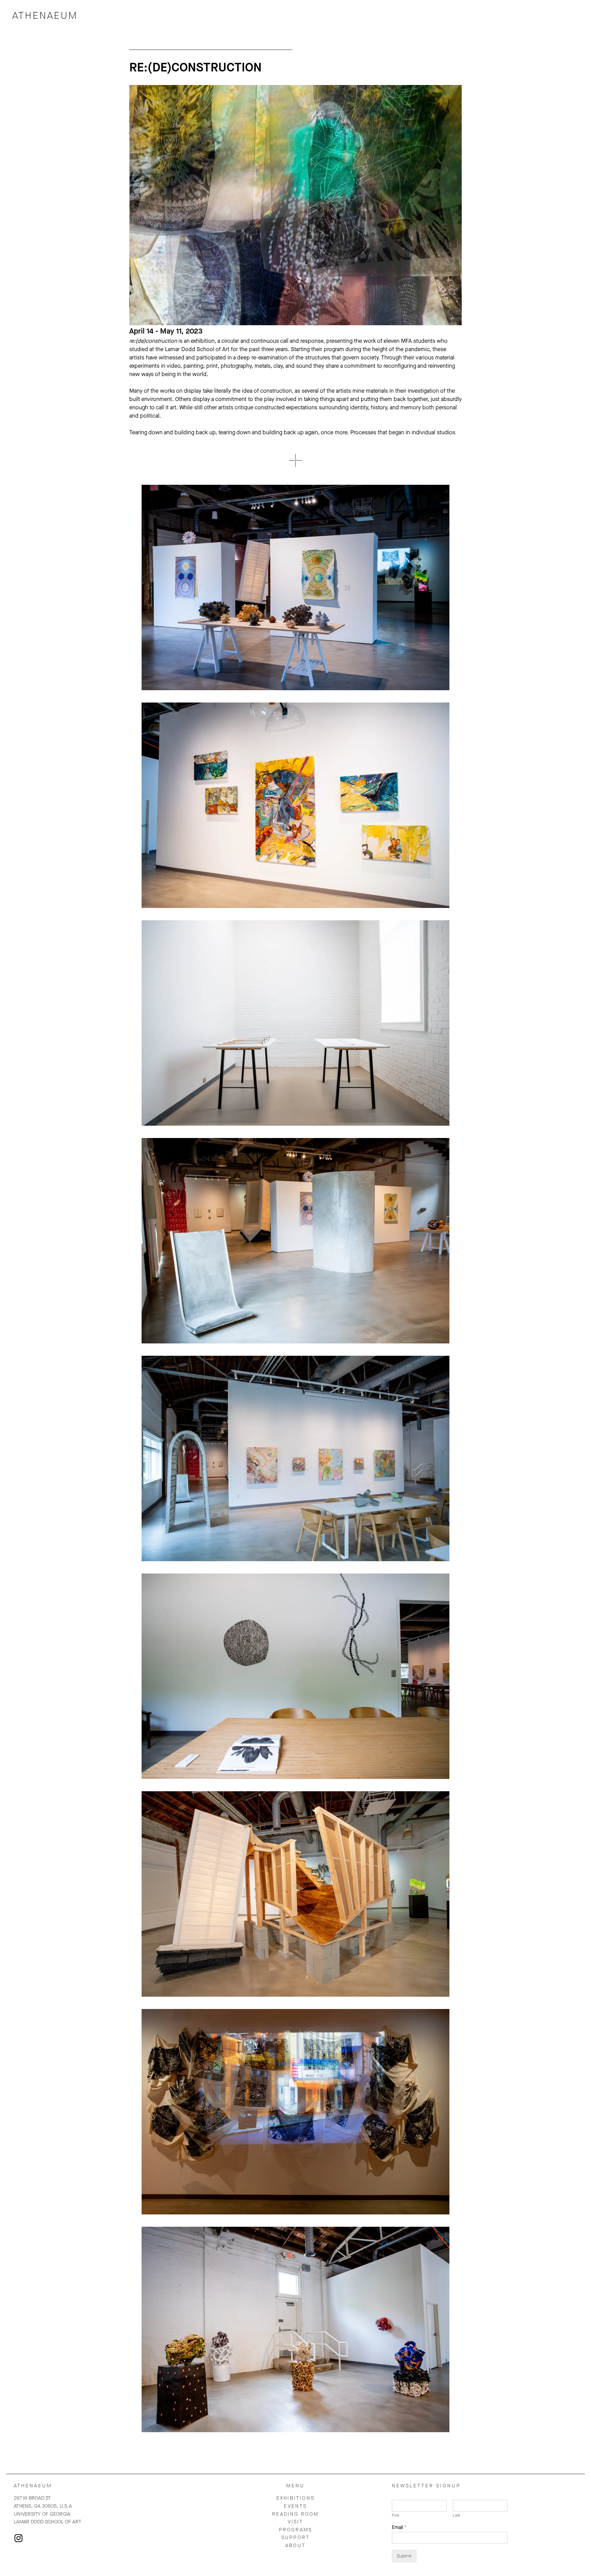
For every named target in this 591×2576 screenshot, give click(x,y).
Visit (296, 2522)
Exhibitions (295, 2498)
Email (399, 2527)
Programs (296, 2530)
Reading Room (295, 2514)
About (295, 2545)
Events (295, 2506)
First (396, 2515)
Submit (404, 2556)
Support (295, 2537)
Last (456, 2515)
